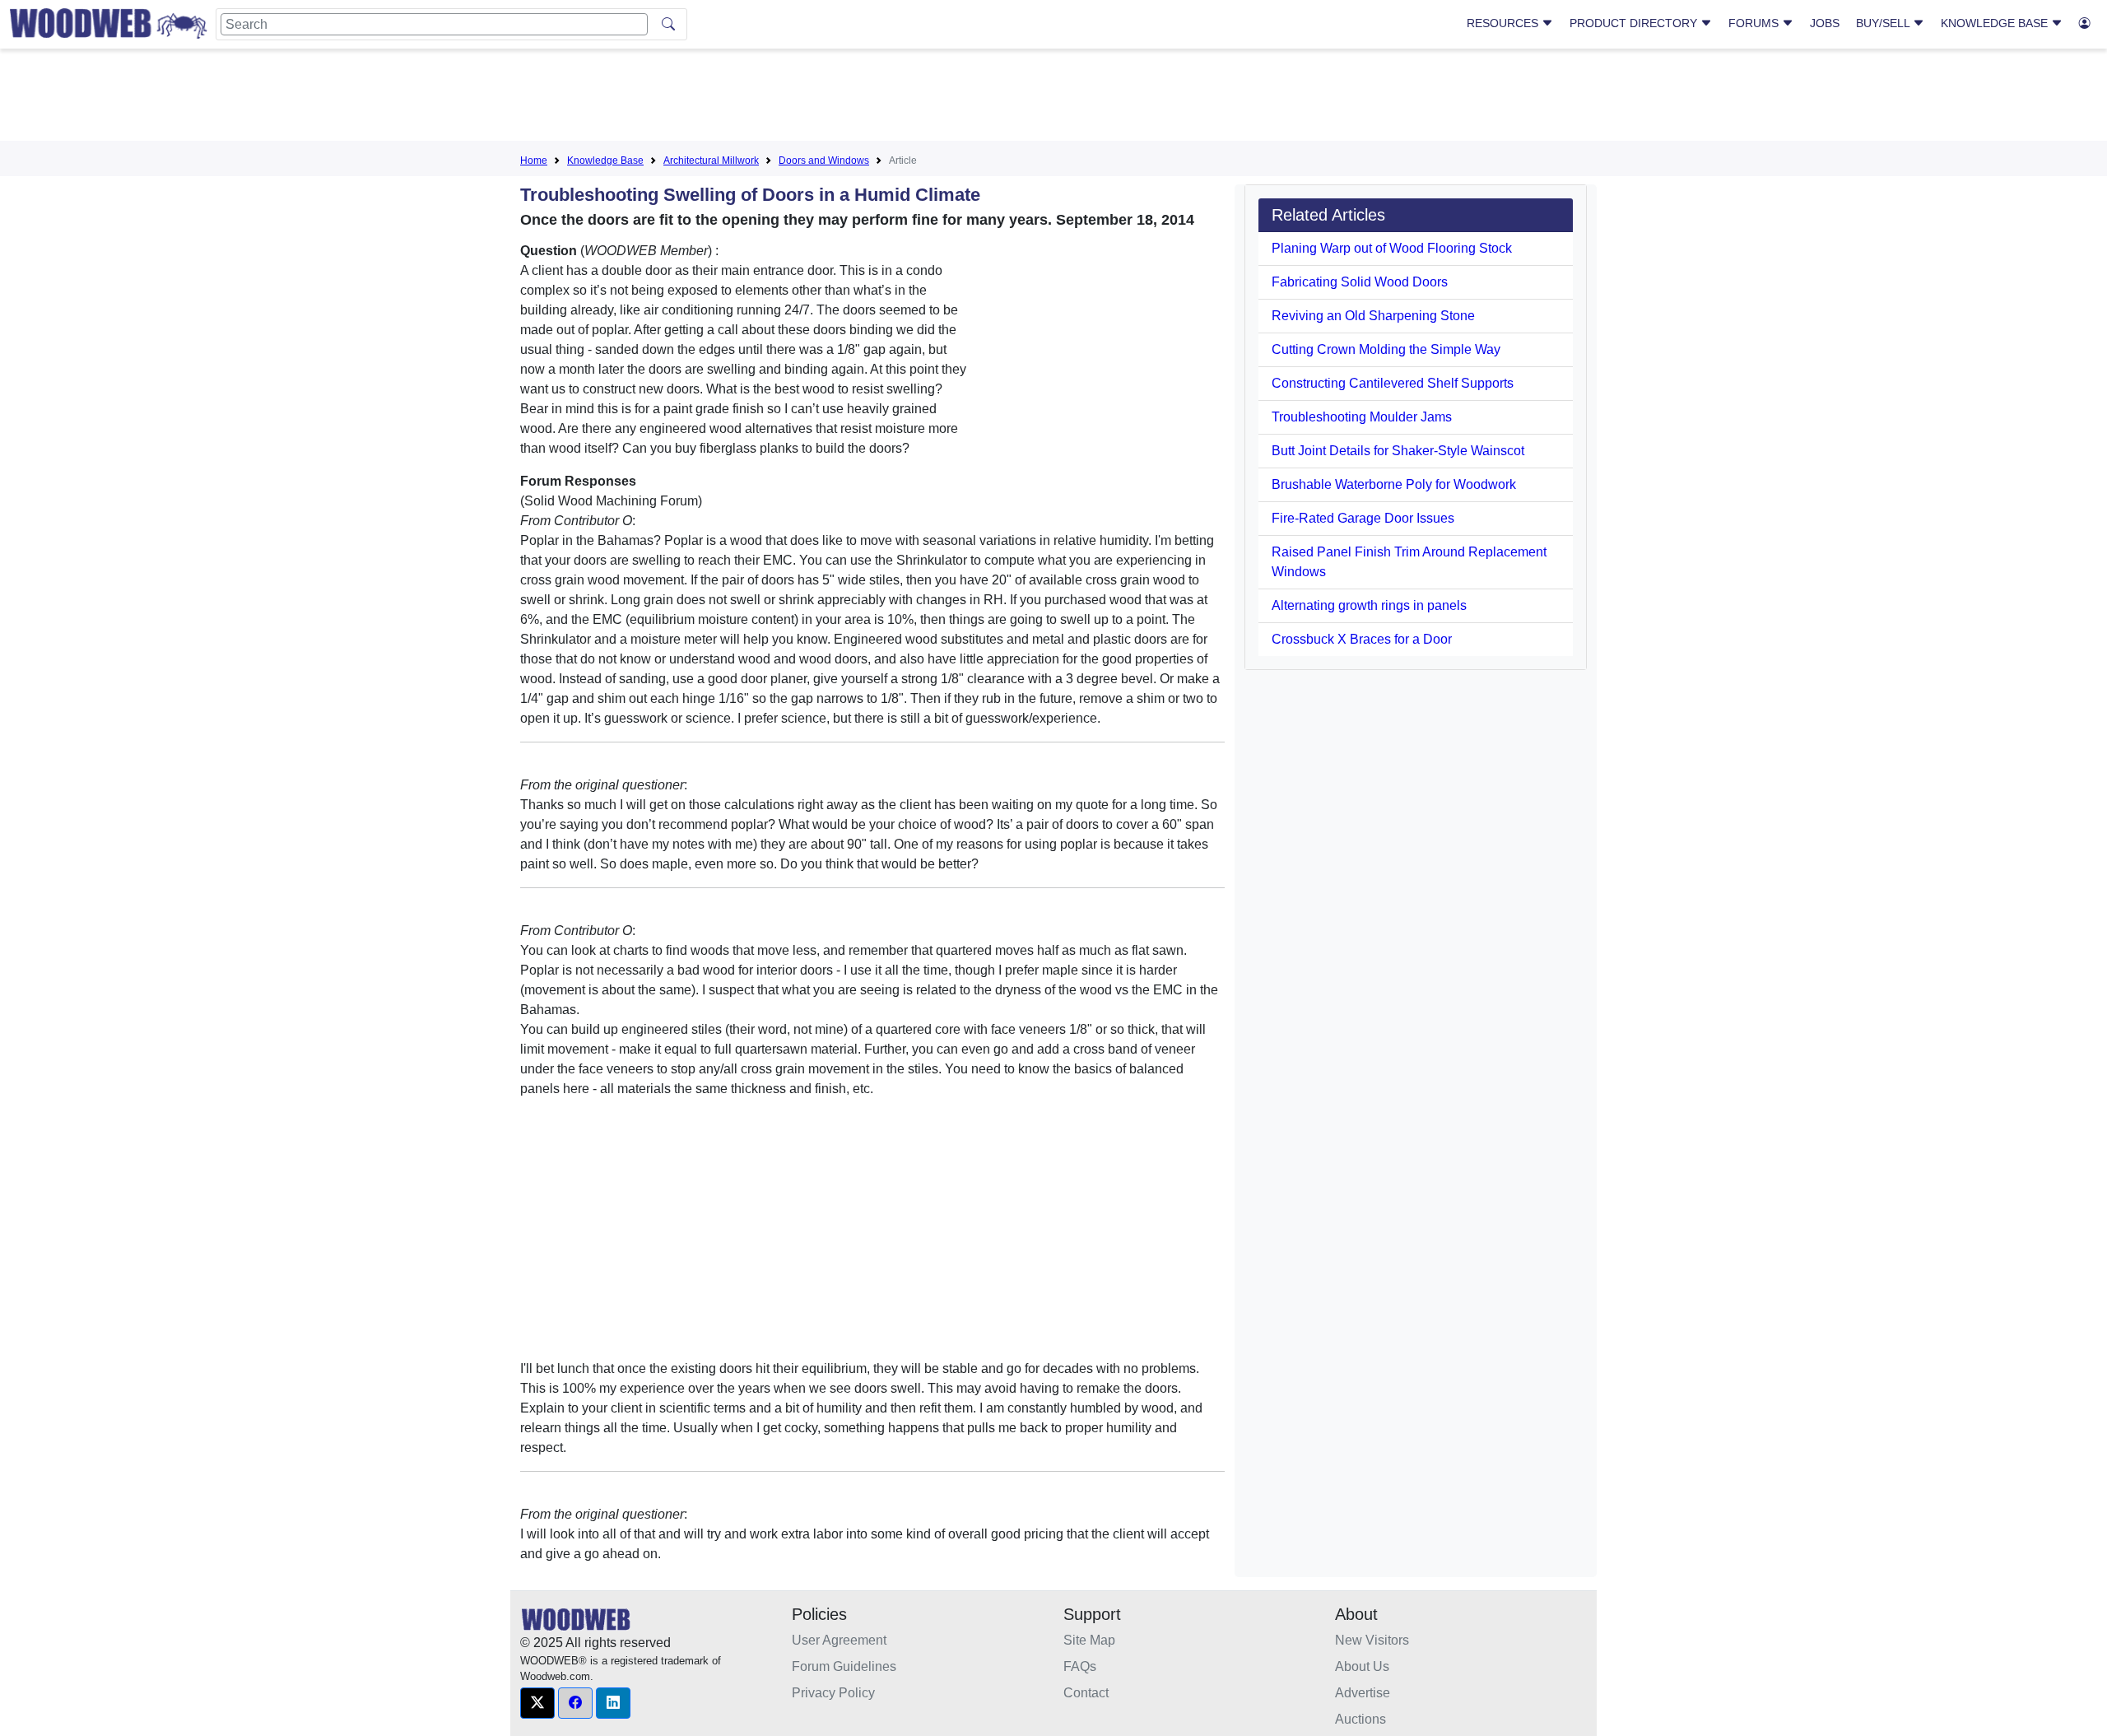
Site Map (1089, 1640)
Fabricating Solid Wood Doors (1360, 282)
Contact (1086, 1693)
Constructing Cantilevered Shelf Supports (1393, 383)
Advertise (1363, 1693)
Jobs (1825, 23)
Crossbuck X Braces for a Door (1362, 639)
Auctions (1360, 1719)
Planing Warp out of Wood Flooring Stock (1392, 248)
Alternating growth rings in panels (1369, 605)
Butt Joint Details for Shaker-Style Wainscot (1398, 451)
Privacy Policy (833, 1693)
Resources (1504, 23)
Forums (1755, 23)
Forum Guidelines (844, 1666)
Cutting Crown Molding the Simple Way (1386, 349)
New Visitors (1372, 1640)
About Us (1362, 1666)
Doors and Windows (824, 161)
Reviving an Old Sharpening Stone (1373, 316)
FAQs (1080, 1666)
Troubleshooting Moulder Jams (1362, 417)
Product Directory (1635, 23)
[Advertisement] (1053, 98)
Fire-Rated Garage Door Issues (1363, 518)
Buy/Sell (1884, 23)
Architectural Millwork (711, 161)
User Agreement (839, 1640)
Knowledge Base (1996, 23)
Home (534, 161)
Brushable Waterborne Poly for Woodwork (1394, 484)
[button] (537, 1703)
